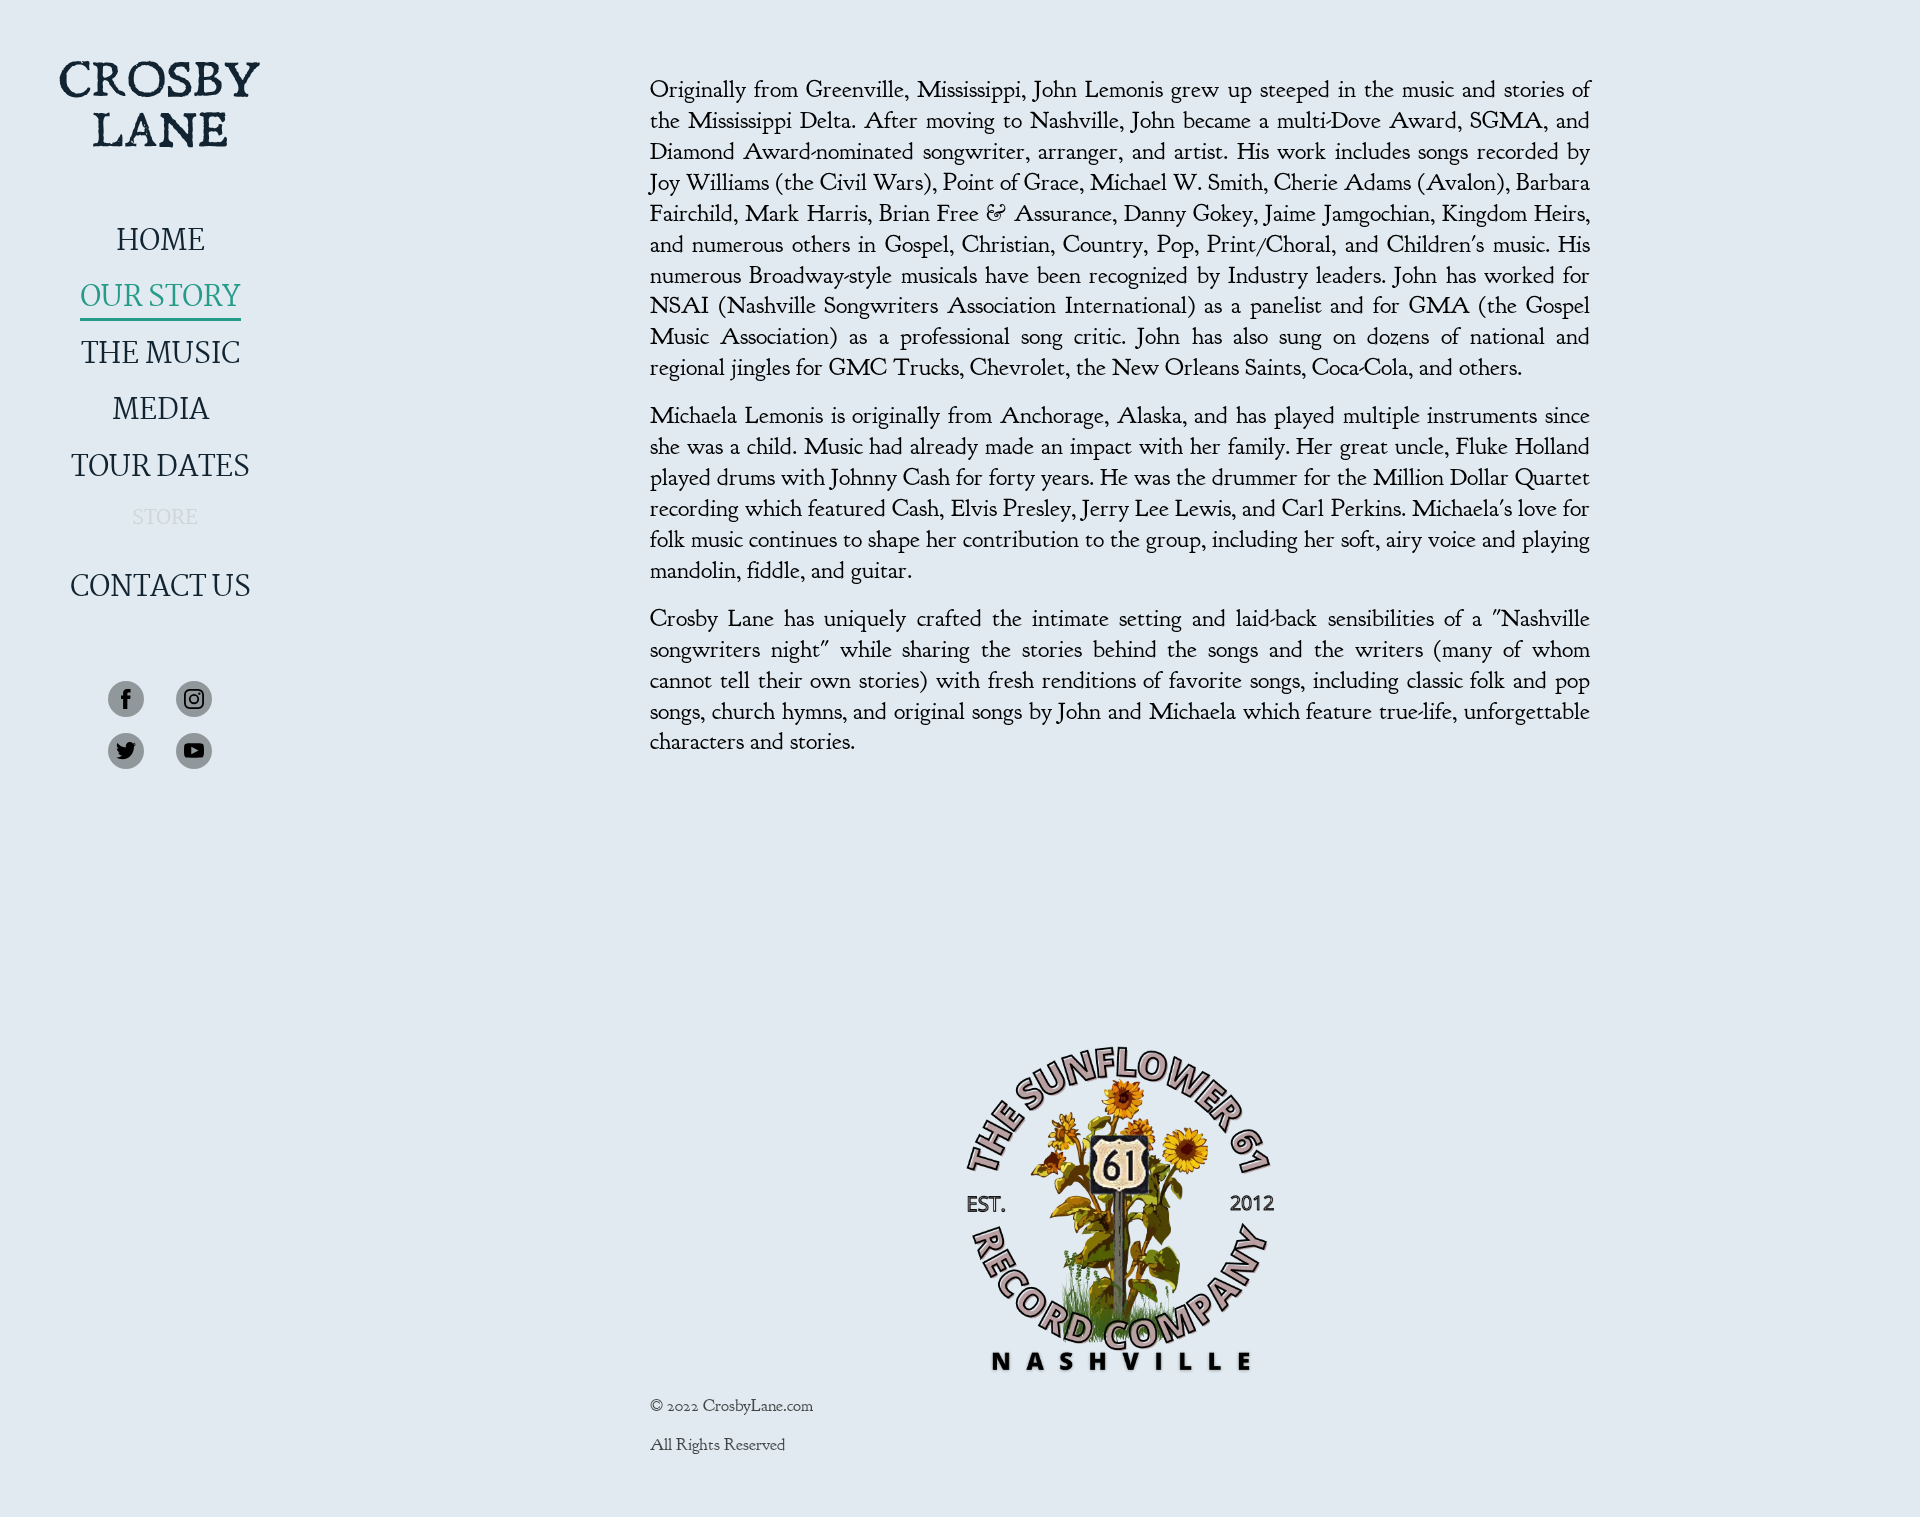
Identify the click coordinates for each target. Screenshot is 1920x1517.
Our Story (160, 298)
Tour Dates (160, 468)
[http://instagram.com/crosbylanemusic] (194, 699)
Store (165, 518)
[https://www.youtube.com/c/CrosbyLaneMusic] (194, 751)
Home (160, 242)
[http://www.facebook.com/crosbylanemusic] (126, 699)
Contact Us (160, 588)
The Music (160, 355)
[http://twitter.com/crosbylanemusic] (126, 751)
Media (160, 411)
